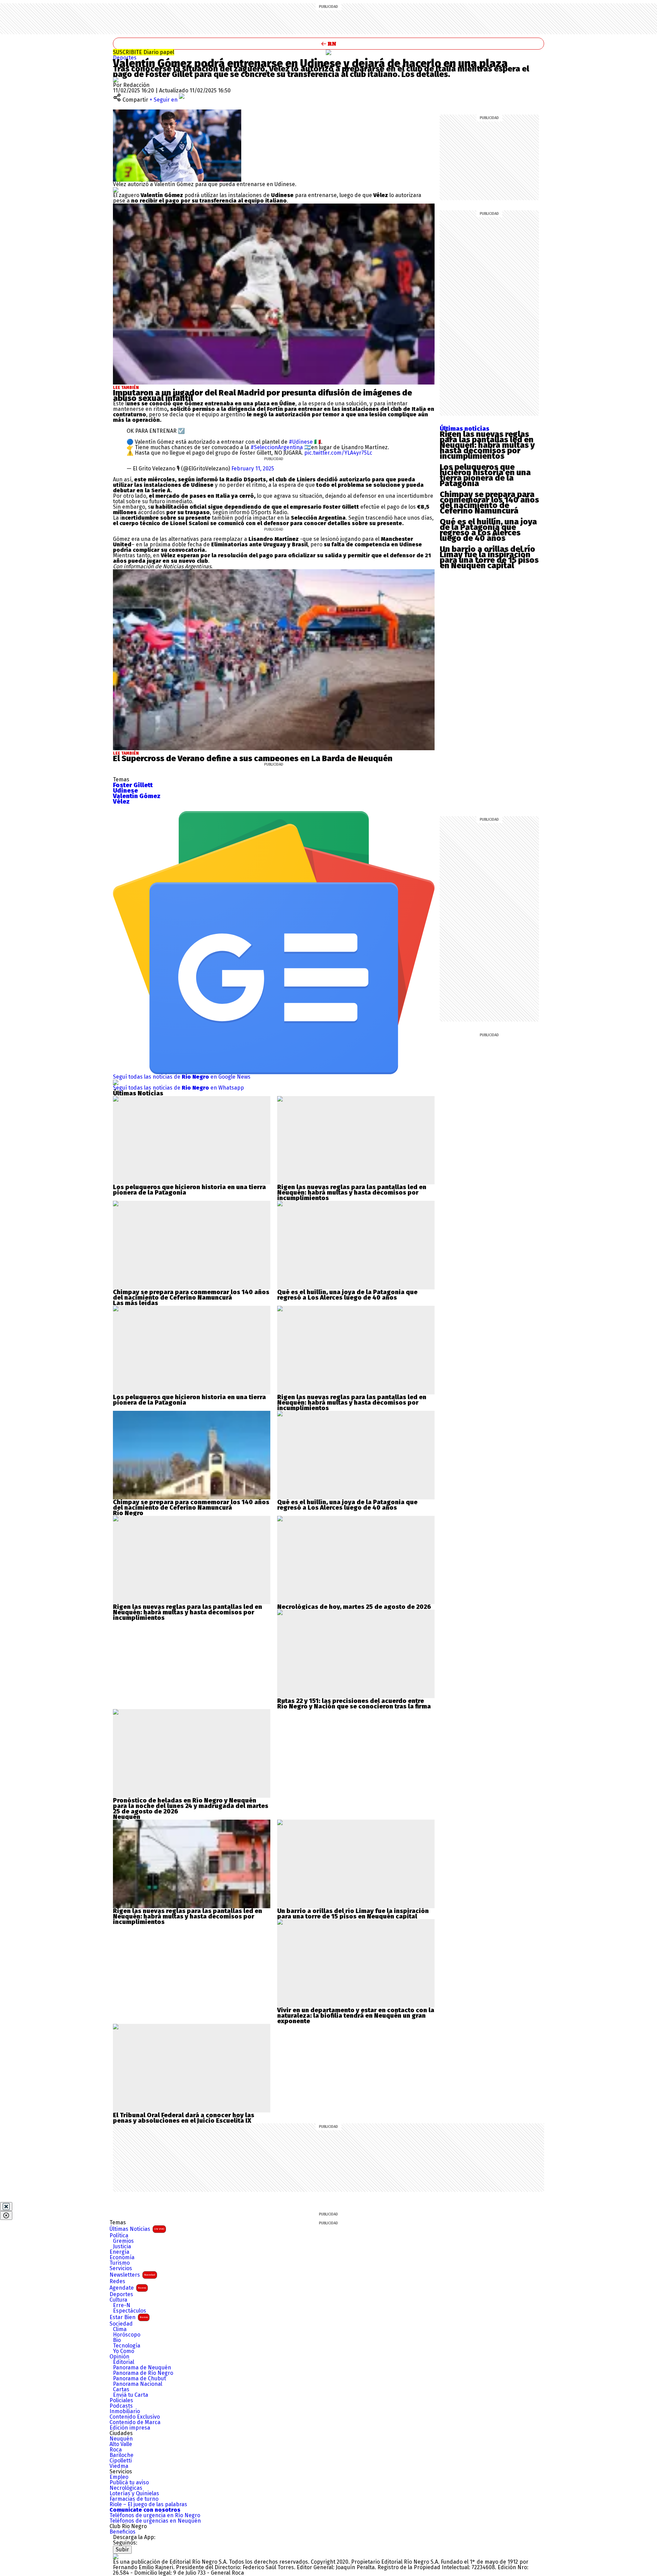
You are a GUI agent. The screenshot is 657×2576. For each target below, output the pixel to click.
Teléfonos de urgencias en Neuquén (155, 2521)
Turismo (120, 2263)
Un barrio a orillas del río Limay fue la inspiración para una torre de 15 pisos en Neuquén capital (489, 557)
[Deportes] (328, 52)
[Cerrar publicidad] (6, 2207)
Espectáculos (130, 2311)
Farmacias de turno (134, 2499)
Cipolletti (121, 2461)
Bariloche (121, 2455)
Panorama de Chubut (139, 2379)
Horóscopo (127, 2335)
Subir (122, 2549)
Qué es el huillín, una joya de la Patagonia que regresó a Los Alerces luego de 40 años (488, 530)
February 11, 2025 (253, 469)
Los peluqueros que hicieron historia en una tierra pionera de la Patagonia (485, 475)
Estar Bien (129, 2317)
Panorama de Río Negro (143, 2373)
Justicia (122, 2247)
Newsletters (132, 2275)
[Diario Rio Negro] (116, 2556)
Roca (116, 2450)
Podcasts (121, 2406)
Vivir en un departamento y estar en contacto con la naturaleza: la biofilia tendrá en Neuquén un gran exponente (356, 2016)
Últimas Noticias (137, 2229)
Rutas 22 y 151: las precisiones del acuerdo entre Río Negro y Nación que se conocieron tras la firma (354, 1704)
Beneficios (123, 2532)
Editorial (124, 2362)
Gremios (123, 2241)
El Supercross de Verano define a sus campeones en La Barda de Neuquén (253, 758)
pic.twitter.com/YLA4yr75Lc (338, 453)
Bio (117, 2340)
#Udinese (301, 442)
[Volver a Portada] (328, 44)
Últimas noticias (465, 429)
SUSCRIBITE (144, 52)
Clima (120, 2329)
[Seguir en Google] (116, 190)
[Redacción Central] (116, 80)
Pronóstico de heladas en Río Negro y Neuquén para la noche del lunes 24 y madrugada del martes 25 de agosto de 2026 (191, 1806)
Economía (122, 2258)
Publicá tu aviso (129, 2483)
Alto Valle (121, 2444)
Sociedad (121, 2324)
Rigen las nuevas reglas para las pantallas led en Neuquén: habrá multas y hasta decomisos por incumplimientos (487, 445)
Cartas (121, 2390)
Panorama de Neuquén (142, 2368)
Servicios (121, 2268)
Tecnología (127, 2346)
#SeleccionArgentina (277, 447)
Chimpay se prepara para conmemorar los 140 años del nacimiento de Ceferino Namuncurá (489, 503)
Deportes (125, 58)
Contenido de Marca (135, 2422)
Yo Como (124, 2351)
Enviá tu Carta (131, 2395)
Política (119, 2236)
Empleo (119, 2477)
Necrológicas (126, 2488)
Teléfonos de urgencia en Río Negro (155, 2515)
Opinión (119, 2357)
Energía (119, 2252)
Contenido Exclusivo (135, 2417)
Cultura (118, 2300)
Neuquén (121, 2439)
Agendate (128, 2288)
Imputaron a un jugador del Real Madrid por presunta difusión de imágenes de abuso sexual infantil (262, 395)
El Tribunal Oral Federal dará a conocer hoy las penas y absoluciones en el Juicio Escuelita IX (184, 2118)
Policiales (121, 2401)
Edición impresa (130, 2428)
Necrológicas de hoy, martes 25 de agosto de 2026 (354, 1607)
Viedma (119, 2466)
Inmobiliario (125, 2411)
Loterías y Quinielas (134, 2494)
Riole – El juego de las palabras (148, 2505)
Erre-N (122, 2305)
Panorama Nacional (138, 2384)
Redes (117, 2281)
